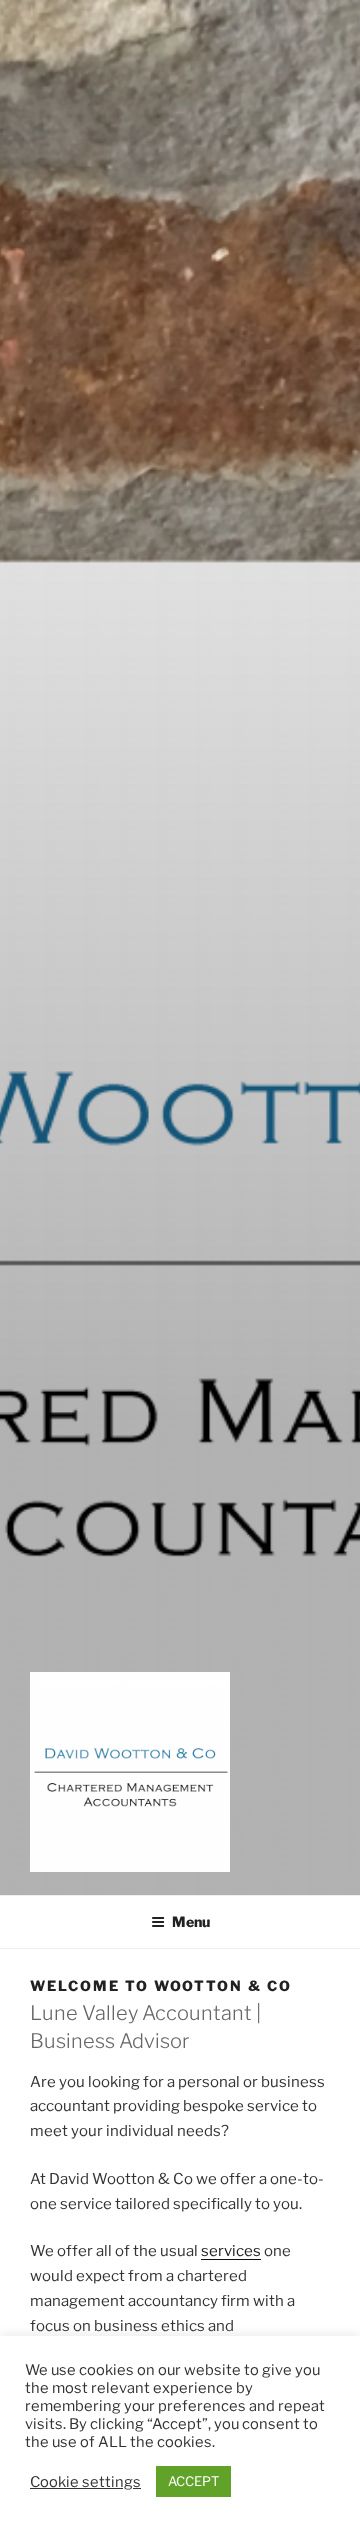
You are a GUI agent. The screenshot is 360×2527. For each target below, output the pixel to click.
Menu (191, 1921)
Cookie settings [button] (85, 2482)
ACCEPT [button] (193, 2481)
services (231, 2251)
